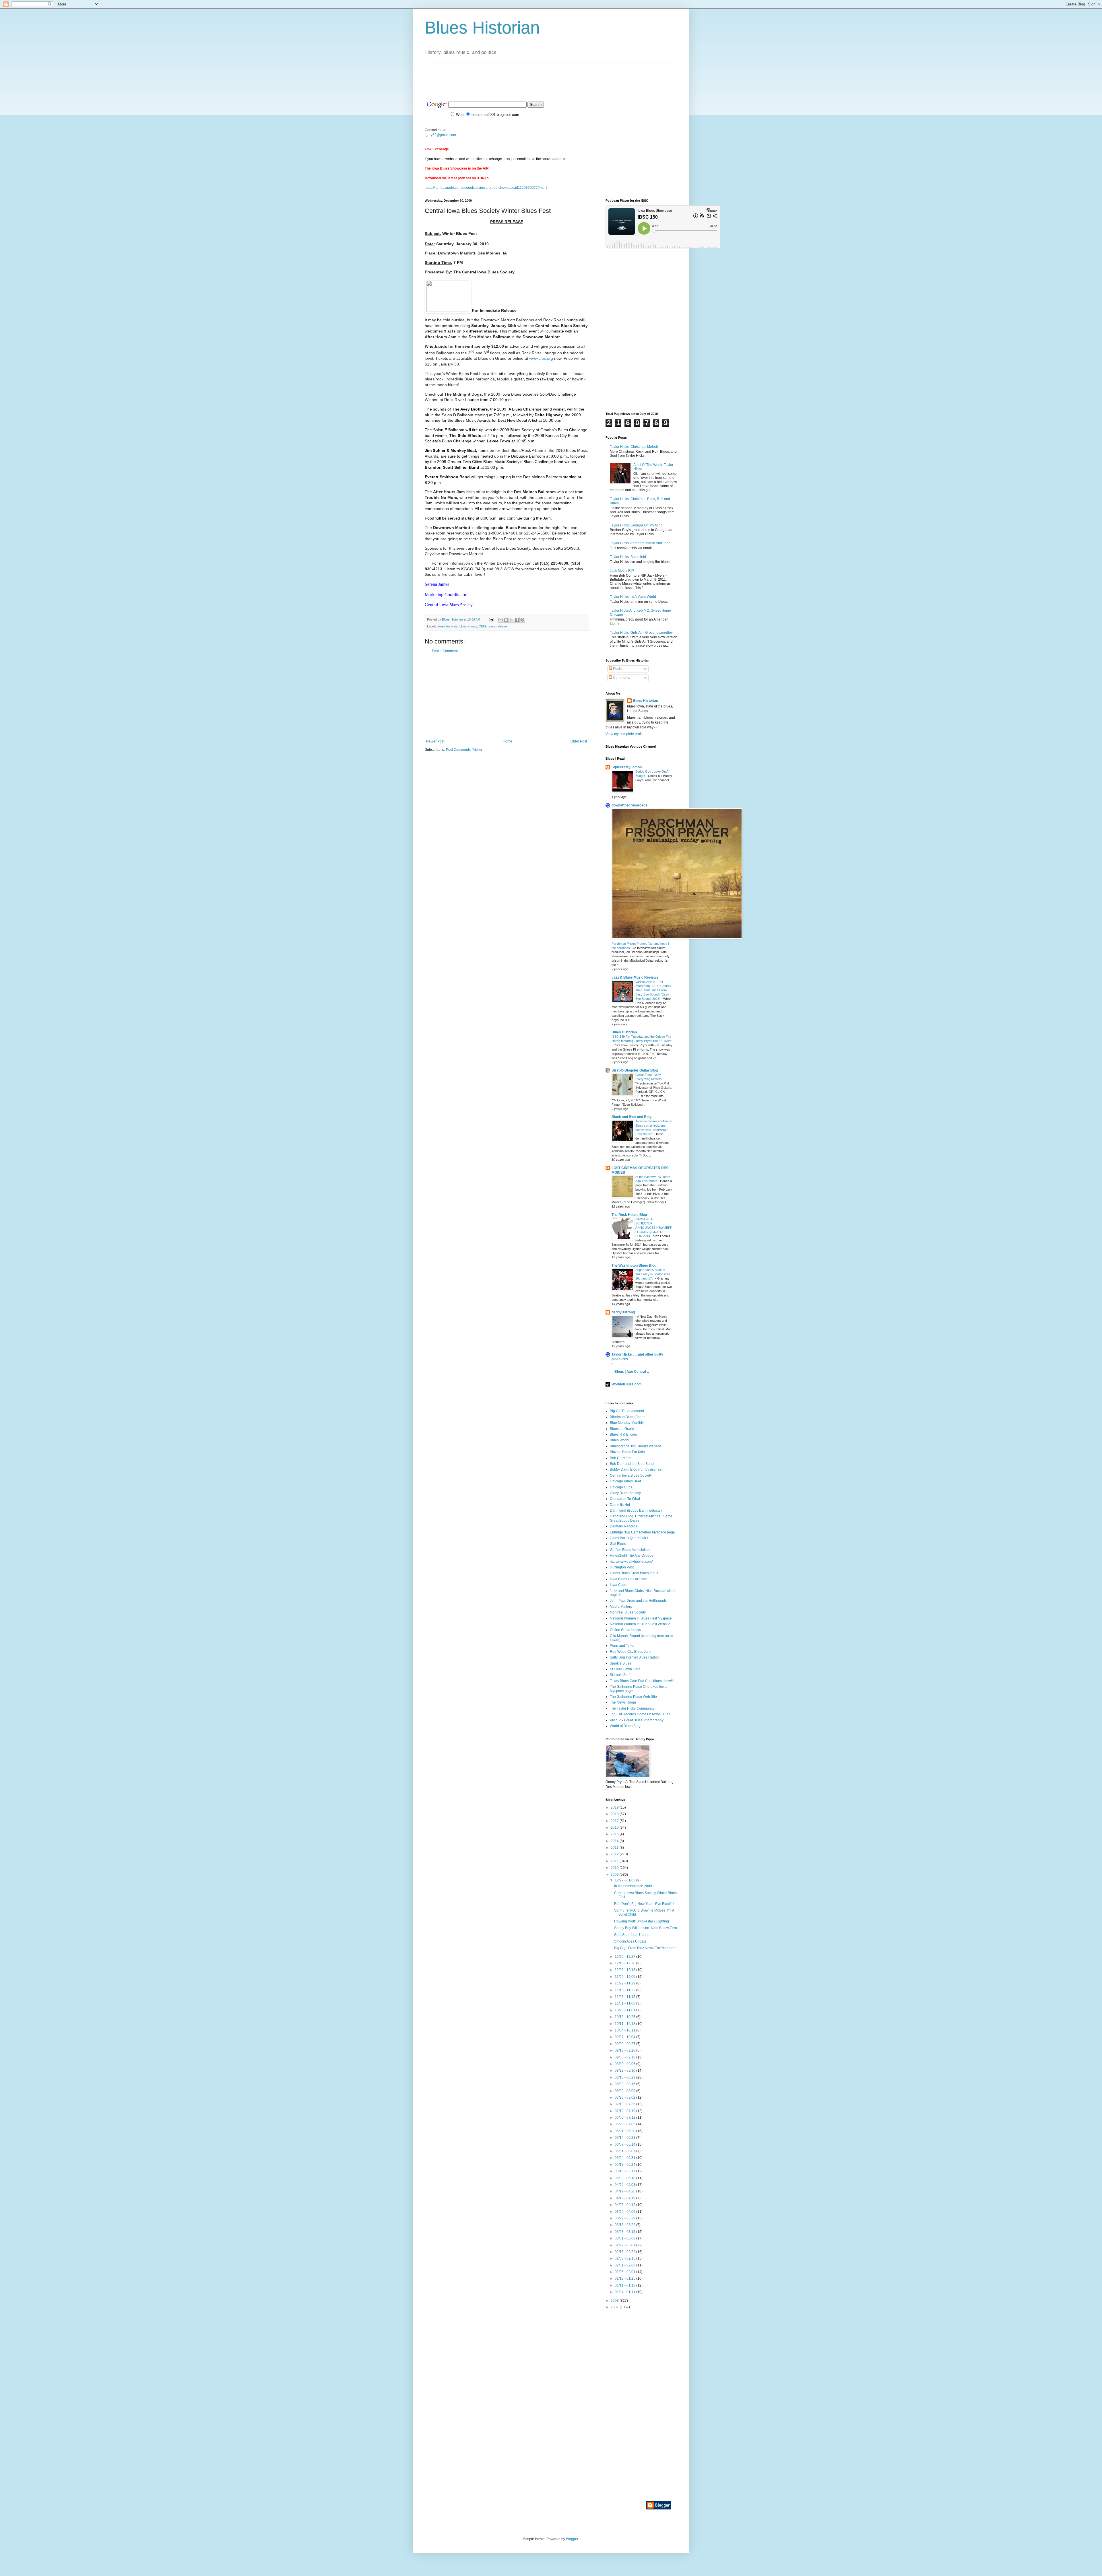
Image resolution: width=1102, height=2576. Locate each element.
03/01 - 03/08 (625, 2238)
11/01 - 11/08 (625, 2003)
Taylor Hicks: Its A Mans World (633, 597)
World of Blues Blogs (626, 1726)
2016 (615, 1827)
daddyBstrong (623, 1312)
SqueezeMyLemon (627, 767)
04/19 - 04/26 (625, 2191)
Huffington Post (622, 1567)
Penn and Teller (622, 1646)
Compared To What (625, 1499)
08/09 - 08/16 (625, 2084)
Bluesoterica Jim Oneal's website (636, 1446)
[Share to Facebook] (517, 620)
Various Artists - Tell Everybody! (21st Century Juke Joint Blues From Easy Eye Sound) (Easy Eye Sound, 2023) (653, 990)
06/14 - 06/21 (625, 2138)
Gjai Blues (618, 1544)
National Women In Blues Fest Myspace (641, 1618)
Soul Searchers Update (632, 1935)
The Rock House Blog (629, 1215)
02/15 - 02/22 (625, 2252)
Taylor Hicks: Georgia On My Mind (636, 525)
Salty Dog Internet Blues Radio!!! (635, 1657)
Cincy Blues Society (625, 1493)
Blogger (572, 2539)
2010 (615, 1868)
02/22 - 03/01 (625, 2245)
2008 (615, 2301)
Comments (621, 678)
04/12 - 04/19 (625, 2198)
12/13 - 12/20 (625, 1963)
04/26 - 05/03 (625, 2185)
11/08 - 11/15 (625, 1997)
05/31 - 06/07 (625, 2151)
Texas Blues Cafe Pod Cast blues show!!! (642, 1681)
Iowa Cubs (618, 1585)
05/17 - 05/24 (625, 2165)
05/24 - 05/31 (625, 2158)
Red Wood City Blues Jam (630, 1652)
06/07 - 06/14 (625, 2145)
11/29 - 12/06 (625, 1977)
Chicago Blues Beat (625, 1481)
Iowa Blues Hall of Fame (629, 1579)
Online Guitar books (625, 1630)
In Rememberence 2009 (633, 1886)
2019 (615, 1807)
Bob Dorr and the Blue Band (632, 1464)
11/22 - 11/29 (625, 1983)
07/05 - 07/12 (625, 2118)
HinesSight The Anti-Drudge (632, 1556)
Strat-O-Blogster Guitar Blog (635, 1070)
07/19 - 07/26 (625, 2104)
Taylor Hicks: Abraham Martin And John (640, 543)
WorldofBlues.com (627, 1384)
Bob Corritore (620, 1458)
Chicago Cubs (621, 1487)
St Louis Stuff (620, 1675)
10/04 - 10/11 (625, 2030)
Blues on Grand (622, 1429)
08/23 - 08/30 (625, 2070)
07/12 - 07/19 (625, 2111)
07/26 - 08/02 (625, 2097)
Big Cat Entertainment (627, 1411)
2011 (615, 1861)
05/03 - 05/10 (625, 2178)
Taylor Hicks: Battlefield (628, 557)
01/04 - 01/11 (625, 2292)
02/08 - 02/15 (625, 2258)
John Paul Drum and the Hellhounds (638, 1601)
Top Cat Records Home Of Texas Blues (640, 1714)
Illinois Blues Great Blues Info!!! (634, 1573)
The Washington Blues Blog (634, 1265)
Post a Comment (445, 651)
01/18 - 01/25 (625, 2278)
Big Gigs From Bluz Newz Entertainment (645, 1948)
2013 (615, 1848)
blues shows (468, 626)
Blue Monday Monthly (627, 1423)
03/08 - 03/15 (625, 2232)
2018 (615, 1814)
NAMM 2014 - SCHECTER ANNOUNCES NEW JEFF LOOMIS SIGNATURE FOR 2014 (654, 1227)
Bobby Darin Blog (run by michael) (637, 1469)
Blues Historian (482, 28)
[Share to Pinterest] (522, 620)
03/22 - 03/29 (625, 2218)
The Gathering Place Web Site (633, 1697)
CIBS (482, 626)
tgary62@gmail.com (440, 135)
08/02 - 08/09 (625, 2091)
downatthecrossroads (629, 805)
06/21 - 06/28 (625, 2131)
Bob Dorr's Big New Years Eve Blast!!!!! (644, 1904)
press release (497, 626)
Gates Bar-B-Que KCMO (629, 1538)
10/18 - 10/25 (625, 2017)
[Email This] (500, 620)
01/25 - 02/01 (625, 2272)
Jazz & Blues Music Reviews (635, 977)
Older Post (579, 741)
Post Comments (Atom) (464, 750)
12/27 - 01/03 (625, 1880)
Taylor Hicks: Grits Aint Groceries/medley (641, 633)
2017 (615, 1821)
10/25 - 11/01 (625, 2010)
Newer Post (435, 741)
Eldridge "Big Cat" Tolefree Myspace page (642, 1532)
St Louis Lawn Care (625, 1669)
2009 (615, 1875)
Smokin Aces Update (630, 1941)
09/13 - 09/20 (625, 2050)
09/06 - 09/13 (625, 2057)
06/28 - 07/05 (625, 2124)
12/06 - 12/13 (625, 1970)
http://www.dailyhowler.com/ (631, 1562)
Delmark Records (623, 1526)
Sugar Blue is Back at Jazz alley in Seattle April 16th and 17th (652, 1274)
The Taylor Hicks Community (632, 1708)
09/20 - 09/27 (625, 2044)
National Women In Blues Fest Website (640, 1624)
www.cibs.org (541, 358)
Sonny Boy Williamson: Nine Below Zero (646, 1928)
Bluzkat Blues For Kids (627, 1452)
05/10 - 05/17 (625, 2171)
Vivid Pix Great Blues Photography (637, 1720)
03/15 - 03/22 (625, 2225)
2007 (615, 2307)
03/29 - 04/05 (625, 2212)
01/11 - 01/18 (625, 2285)
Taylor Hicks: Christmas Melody (634, 447)
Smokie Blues (621, 1663)
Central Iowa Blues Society (631, 1475)
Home (508, 741)
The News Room (623, 1702)
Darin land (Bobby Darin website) (636, 1510)
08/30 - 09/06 (625, 2064)
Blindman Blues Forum (628, 1417)
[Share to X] (511, 620)
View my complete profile (625, 734)
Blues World (619, 1440)
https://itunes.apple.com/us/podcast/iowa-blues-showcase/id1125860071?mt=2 (486, 188)
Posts (617, 669)
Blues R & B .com (623, 1434)
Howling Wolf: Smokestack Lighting (642, 1921)
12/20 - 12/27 (625, 1957)
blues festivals (448, 626)
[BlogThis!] (506, 620)
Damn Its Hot (620, 1505)
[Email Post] (491, 619)
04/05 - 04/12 (625, 2205)
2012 (615, 1854)
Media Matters (621, 1607)
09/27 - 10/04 (625, 2037)
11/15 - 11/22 (625, 1990)
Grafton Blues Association (630, 1550)
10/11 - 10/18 (625, 2024)
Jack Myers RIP (622, 571)
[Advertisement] (529, 76)
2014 (615, 1841)
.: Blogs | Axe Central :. (630, 1372)
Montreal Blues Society (628, 1612)
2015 (615, 1834)
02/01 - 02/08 (625, 2265)
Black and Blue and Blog (631, 1117)
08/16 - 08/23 (625, 2077)
